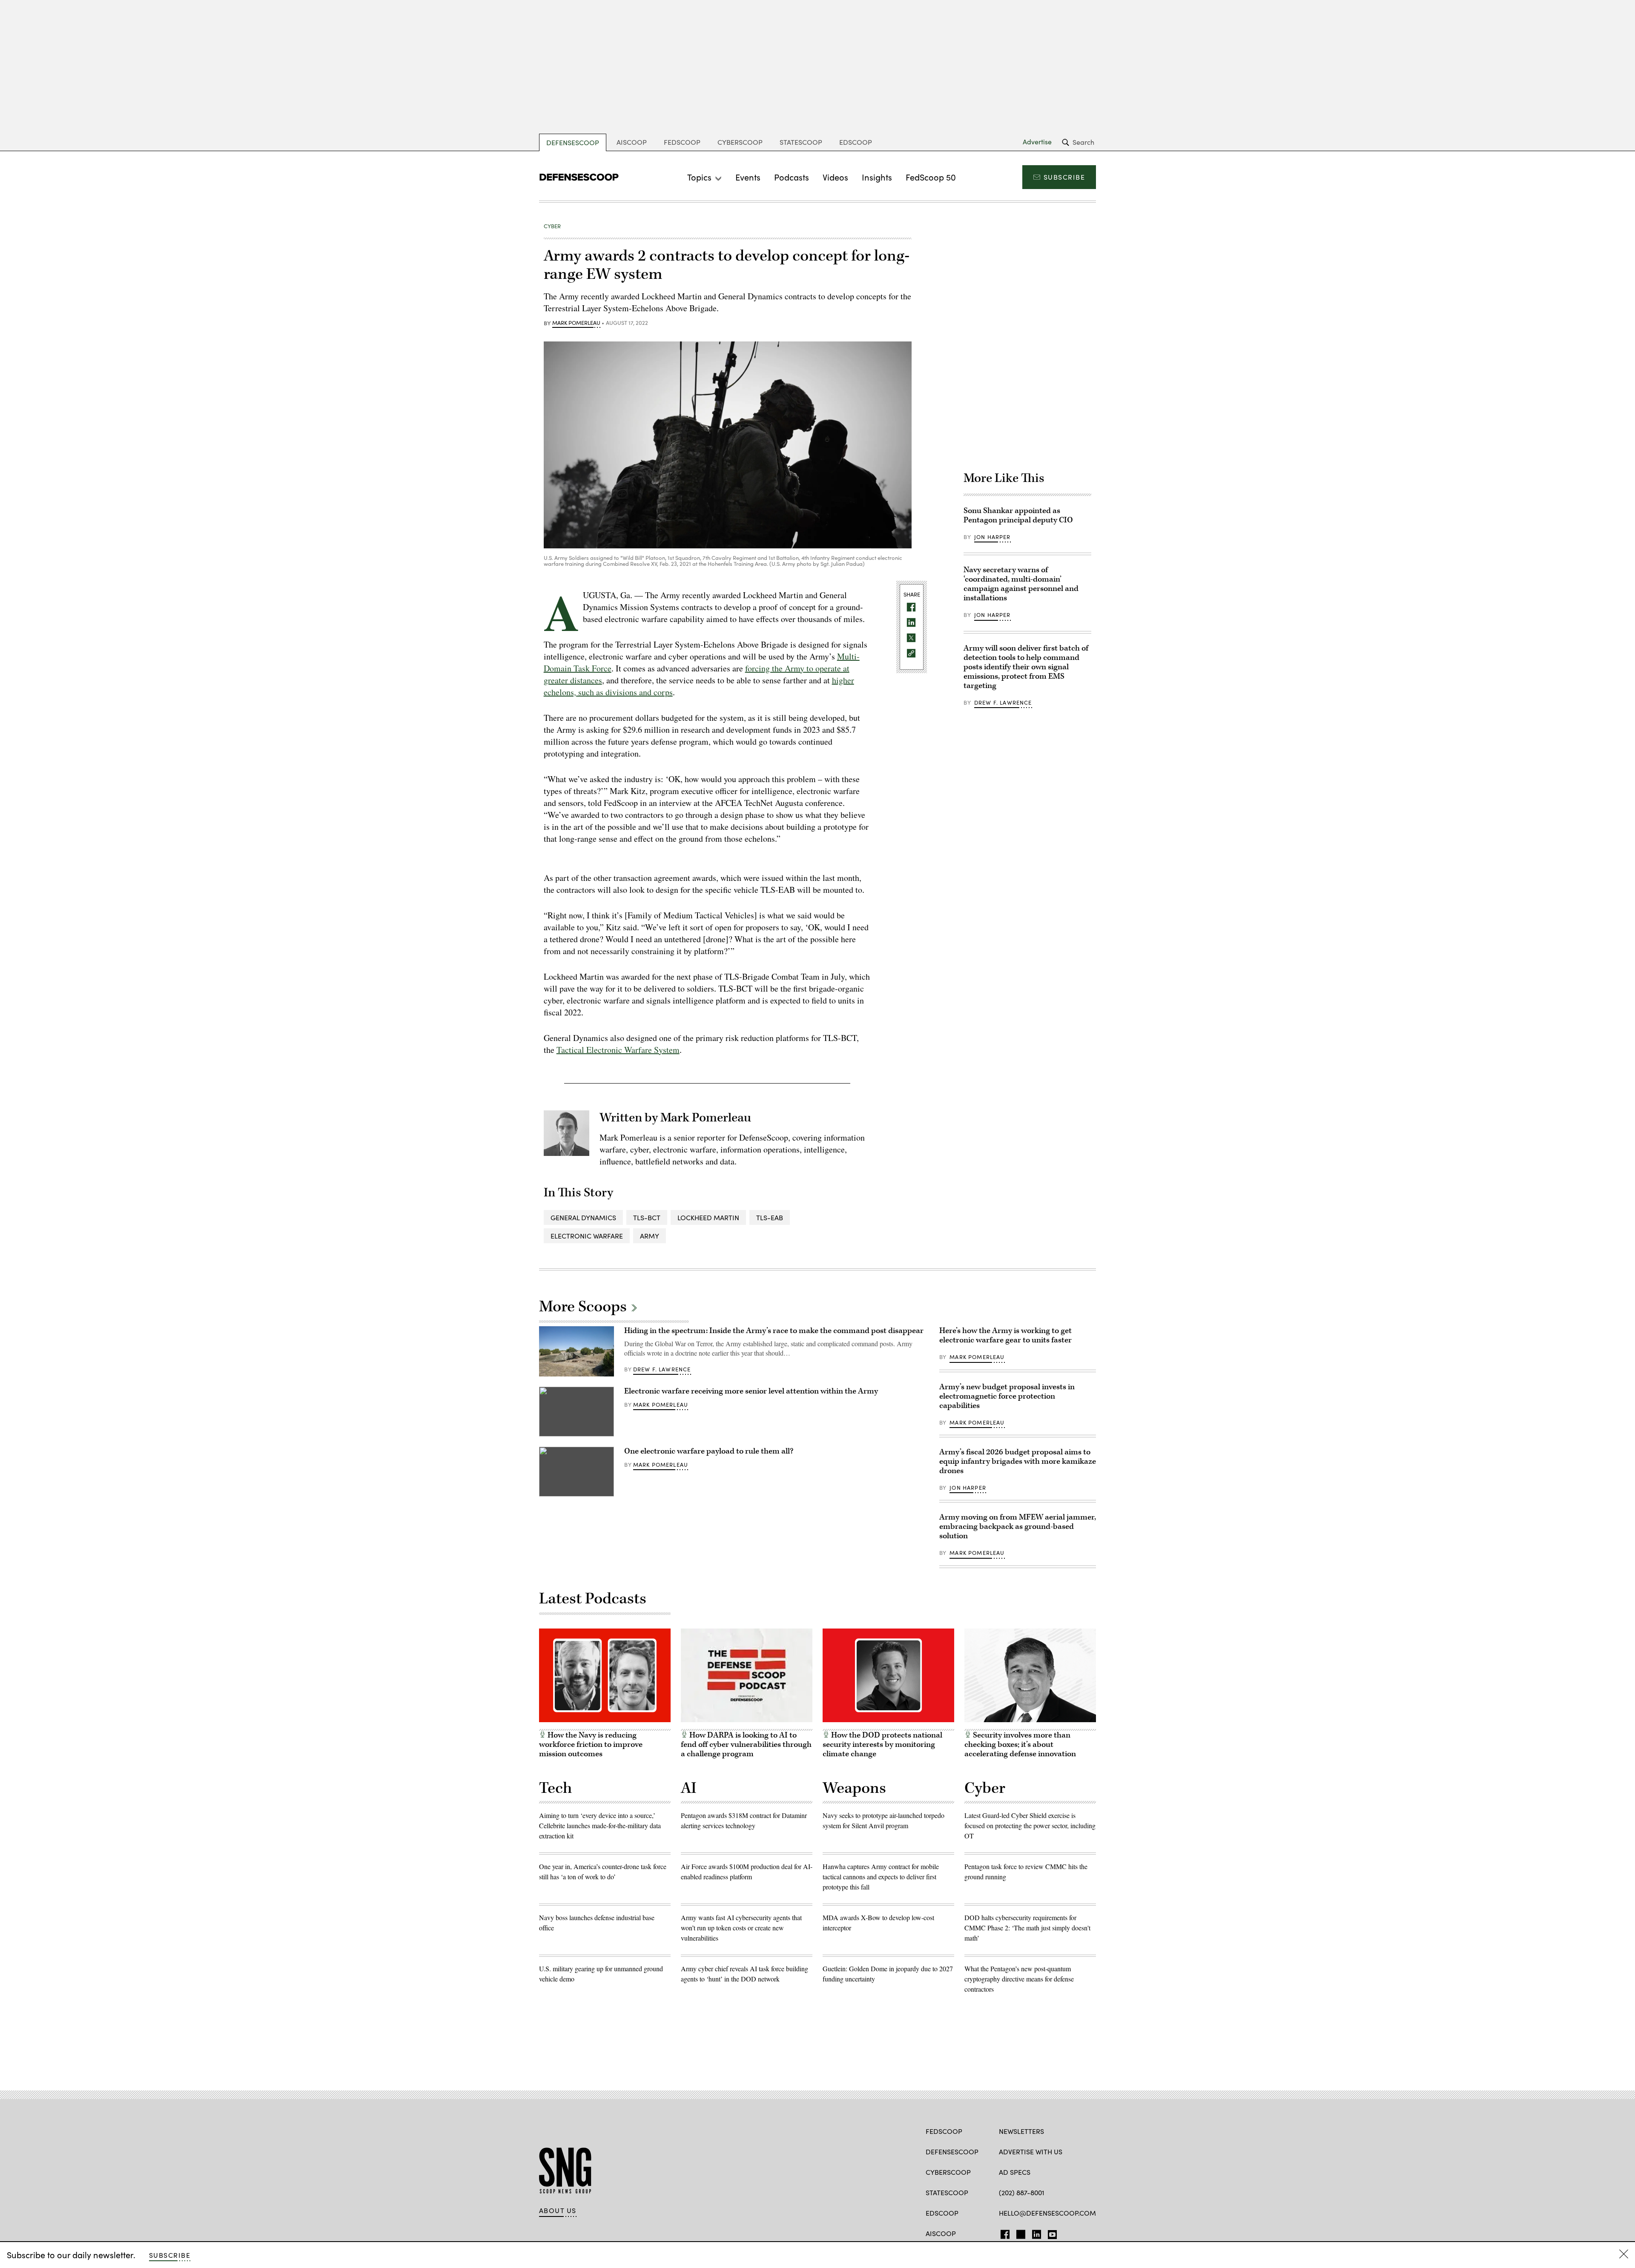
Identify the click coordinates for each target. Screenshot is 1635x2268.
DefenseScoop (573, 142)
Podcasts (792, 177)
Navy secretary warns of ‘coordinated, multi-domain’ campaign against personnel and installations (1021, 584)
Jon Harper (992, 537)
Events (748, 177)
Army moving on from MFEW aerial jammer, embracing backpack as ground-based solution (1018, 1527)
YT (1050, 2233)
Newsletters (1021, 2131)
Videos (835, 177)
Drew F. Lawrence (1003, 702)
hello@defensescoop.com (1047, 2213)
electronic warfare (587, 1236)
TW (1020, 2233)
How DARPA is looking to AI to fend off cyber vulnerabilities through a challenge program (746, 1745)
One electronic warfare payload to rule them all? (709, 1451)
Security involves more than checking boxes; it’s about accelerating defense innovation (1020, 1745)
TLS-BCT (647, 1217)
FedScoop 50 (931, 177)
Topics (699, 177)
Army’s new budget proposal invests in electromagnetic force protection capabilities (1007, 1396)
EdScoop (856, 142)
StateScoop (801, 142)
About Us (558, 2211)
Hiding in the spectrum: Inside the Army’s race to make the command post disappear (774, 1331)
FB (1003, 2233)
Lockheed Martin (708, 1217)
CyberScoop (740, 142)
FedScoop (682, 142)
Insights (877, 177)
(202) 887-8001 (1022, 2192)
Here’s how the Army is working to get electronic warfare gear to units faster (1005, 1335)
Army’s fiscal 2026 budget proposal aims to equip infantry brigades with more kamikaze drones (1018, 1461)
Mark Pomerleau (576, 323)
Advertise (1037, 142)
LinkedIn (1037, 2233)
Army (650, 1236)
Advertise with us (1031, 2152)
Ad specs (1015, 2172)
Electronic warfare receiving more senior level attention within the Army (751, 1391)
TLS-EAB (770, 1217)
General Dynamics (583, 1217)
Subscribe (1064, 177)
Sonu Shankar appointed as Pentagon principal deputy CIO (1019, 515)
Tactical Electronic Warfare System (618, 1050)
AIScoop (632, 142)
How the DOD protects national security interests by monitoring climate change (882, 1745)
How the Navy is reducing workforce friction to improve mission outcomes (591, 1745)
